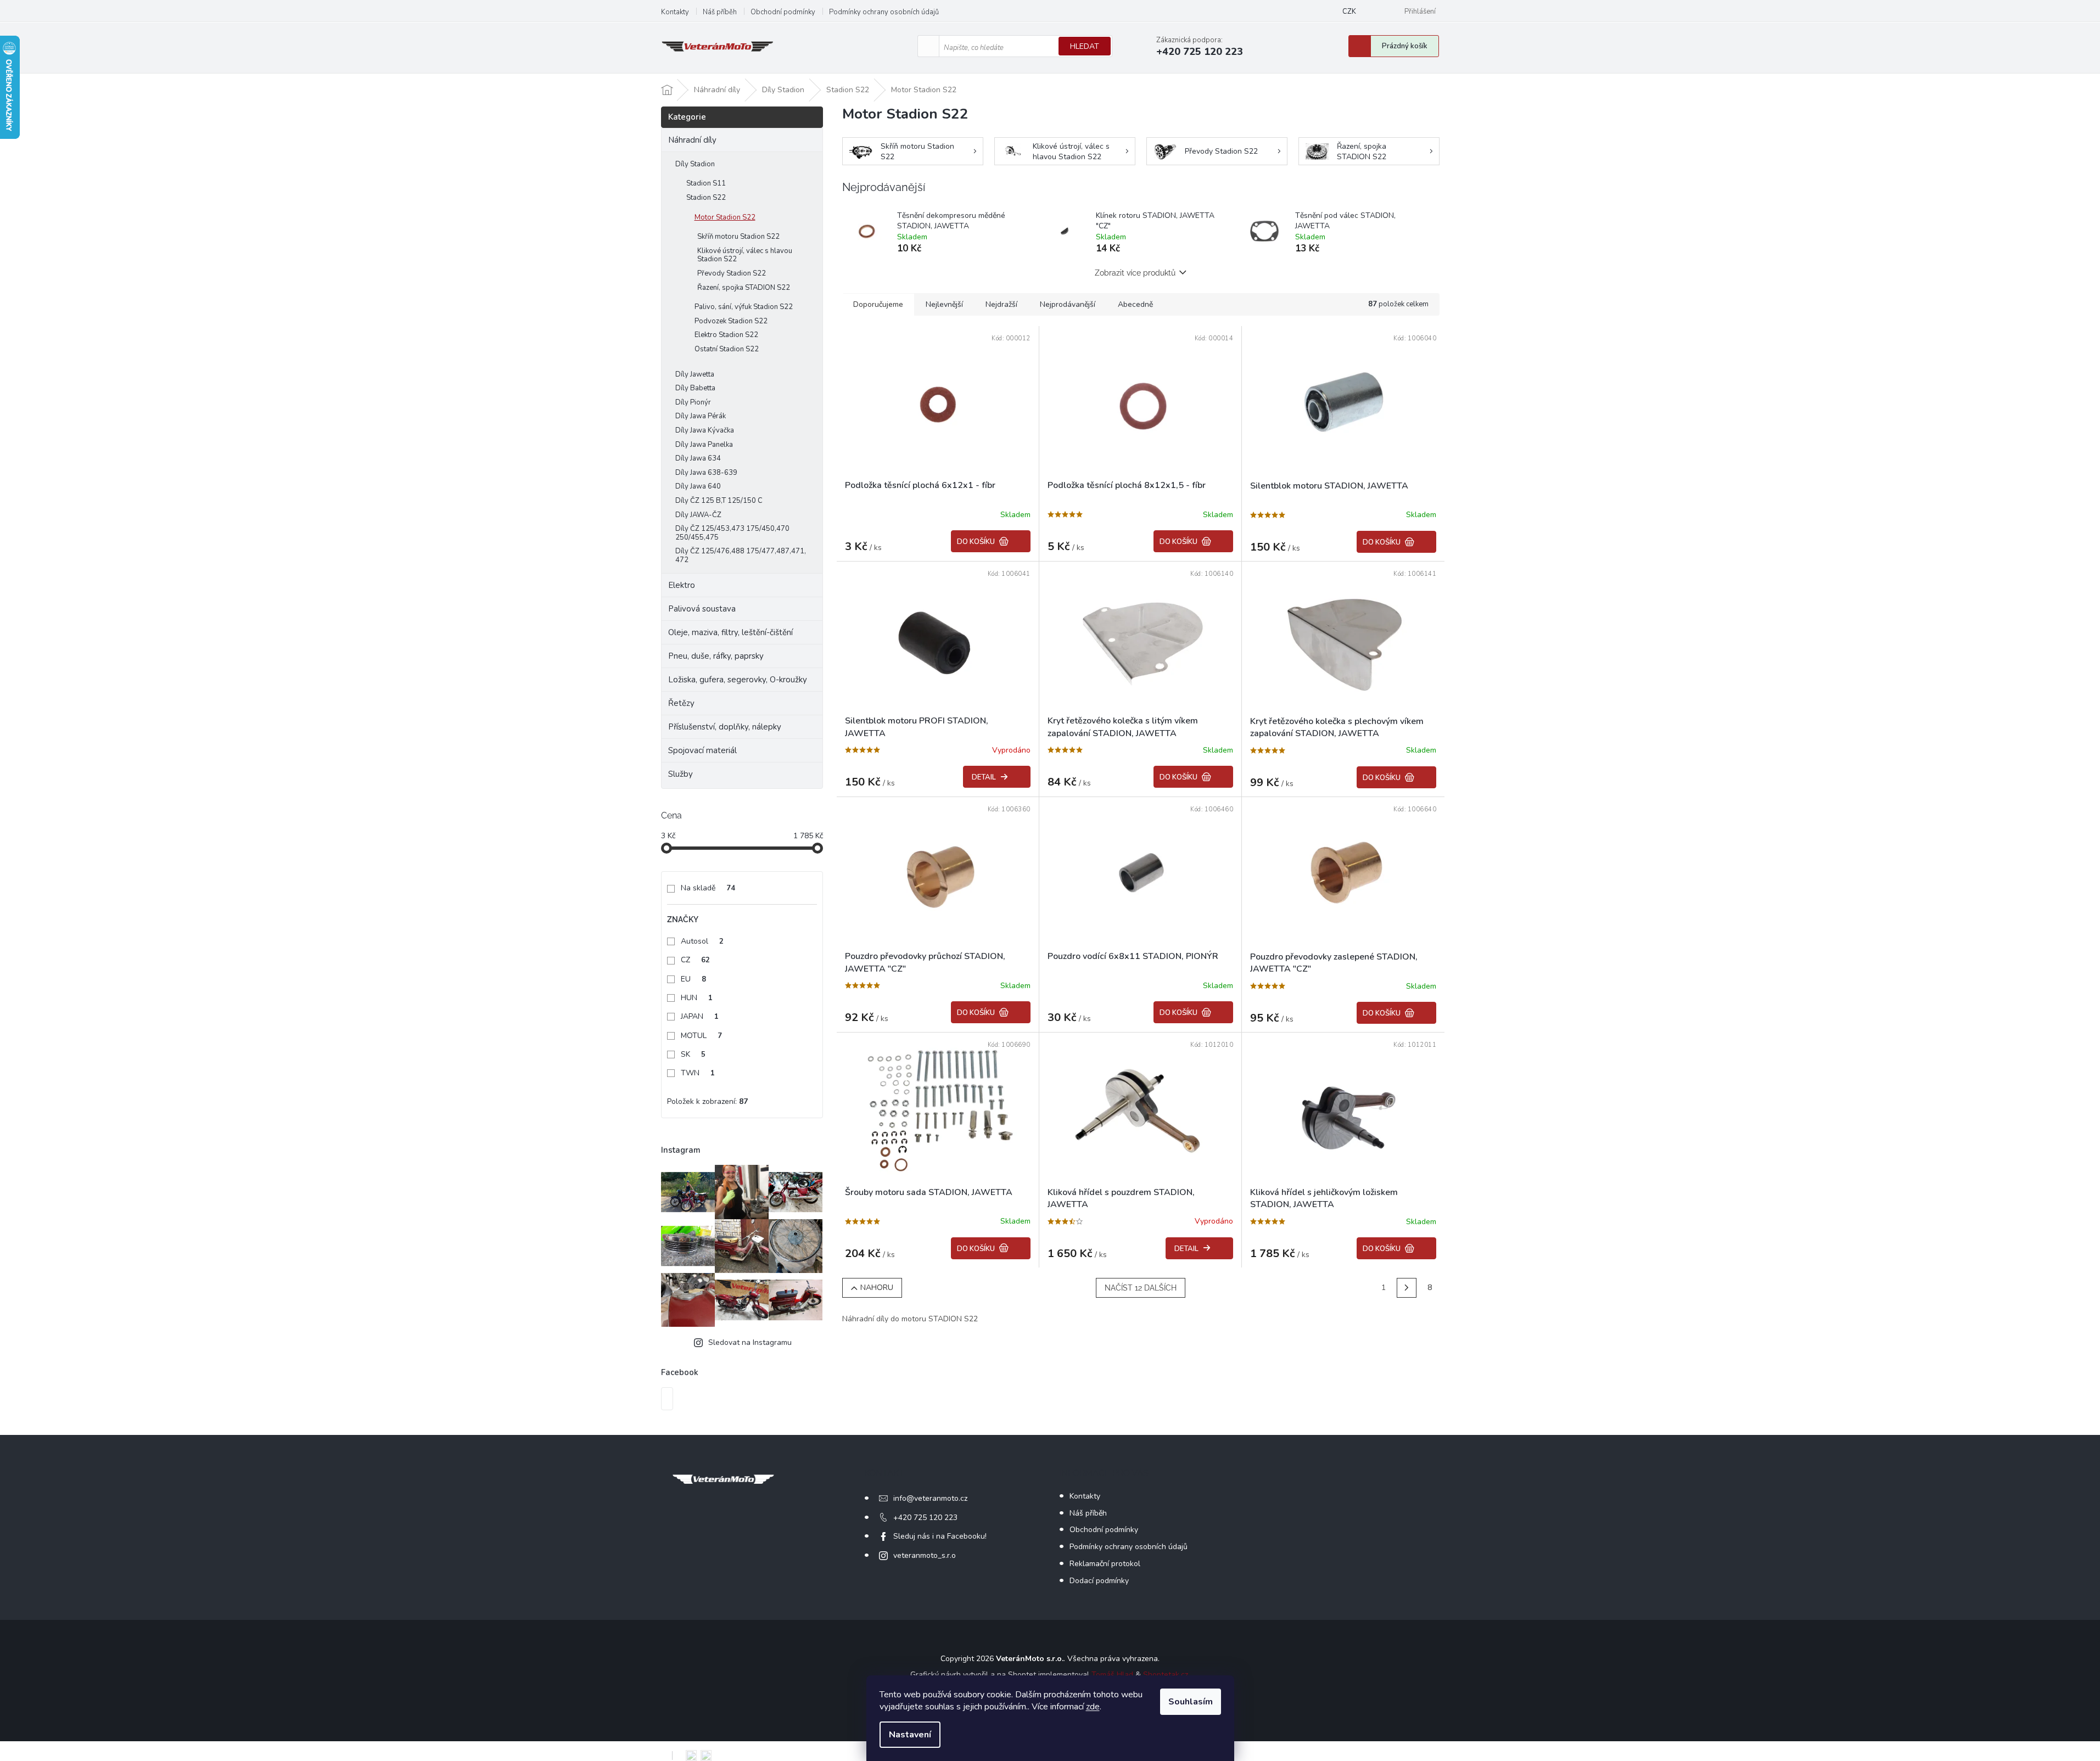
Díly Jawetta (695, 374)
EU (693, 979)
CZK (1349, 12)
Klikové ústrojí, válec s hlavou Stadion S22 (745, 255)
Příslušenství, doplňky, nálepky (725, 727)
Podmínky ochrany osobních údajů (884, 12)
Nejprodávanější (1068, 304)
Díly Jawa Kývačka (705, 430)
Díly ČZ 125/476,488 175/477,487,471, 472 (741, 556)
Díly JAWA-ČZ (698, 515)
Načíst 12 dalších (1141, 1288)
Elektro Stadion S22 (726, 335)
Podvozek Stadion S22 (731, 321)
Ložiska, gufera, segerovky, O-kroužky (738, 680)
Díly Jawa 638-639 (706, 473)
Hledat (1085, 46)
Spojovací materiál (702, 750)
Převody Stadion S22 (732, 273)
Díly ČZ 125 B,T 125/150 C (719, 501)
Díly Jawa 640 (698, 486)
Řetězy (681, 703)
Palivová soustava (702, 609)
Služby (681, 774)
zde (1093, 1707)
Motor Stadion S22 (725, 217)
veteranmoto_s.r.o (925, 1555)
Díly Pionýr (693, 402)
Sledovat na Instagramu (750, 1342)
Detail (984, 777)
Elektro (682, 585)
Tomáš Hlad (1112, 1675)
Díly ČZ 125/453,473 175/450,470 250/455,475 (732, 533)
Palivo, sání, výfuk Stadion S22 (744, 307)
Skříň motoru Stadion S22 (738, 237)
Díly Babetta (695, 388)
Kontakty (675, 12)
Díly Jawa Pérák (701, 416)
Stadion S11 (706, 183)
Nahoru (877, 1288)
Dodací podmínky (1099, 1581)
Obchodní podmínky (783, 12)
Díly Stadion (695, 164)
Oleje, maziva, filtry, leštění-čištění (730, 632)
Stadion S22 (706, 198)
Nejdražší (1001, 304)
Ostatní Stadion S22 (727, 349)
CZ (695, 960)
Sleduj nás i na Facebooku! (940, 1536)
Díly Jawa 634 (698, 458)
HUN (697, 998)
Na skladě (708, 888)
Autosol (702, 941)
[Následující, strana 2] (1407, 1288)
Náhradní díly (692, 140)
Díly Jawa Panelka (704, 445)
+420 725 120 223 (925, 1518)
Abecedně (1135, 304)
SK (693, 1054)
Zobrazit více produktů (1135, 273)
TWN (698, 1073)
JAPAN (700, 1016)
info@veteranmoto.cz (930, 1498)
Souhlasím (1191, 1702)
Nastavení (910, 1735)
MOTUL (701, 1036)
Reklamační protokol (1105, 1564)
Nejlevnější (944, 304)
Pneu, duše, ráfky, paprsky (716, 656)
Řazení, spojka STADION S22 (744, 288)
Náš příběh (720, 12)
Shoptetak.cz (1166, 1675)
